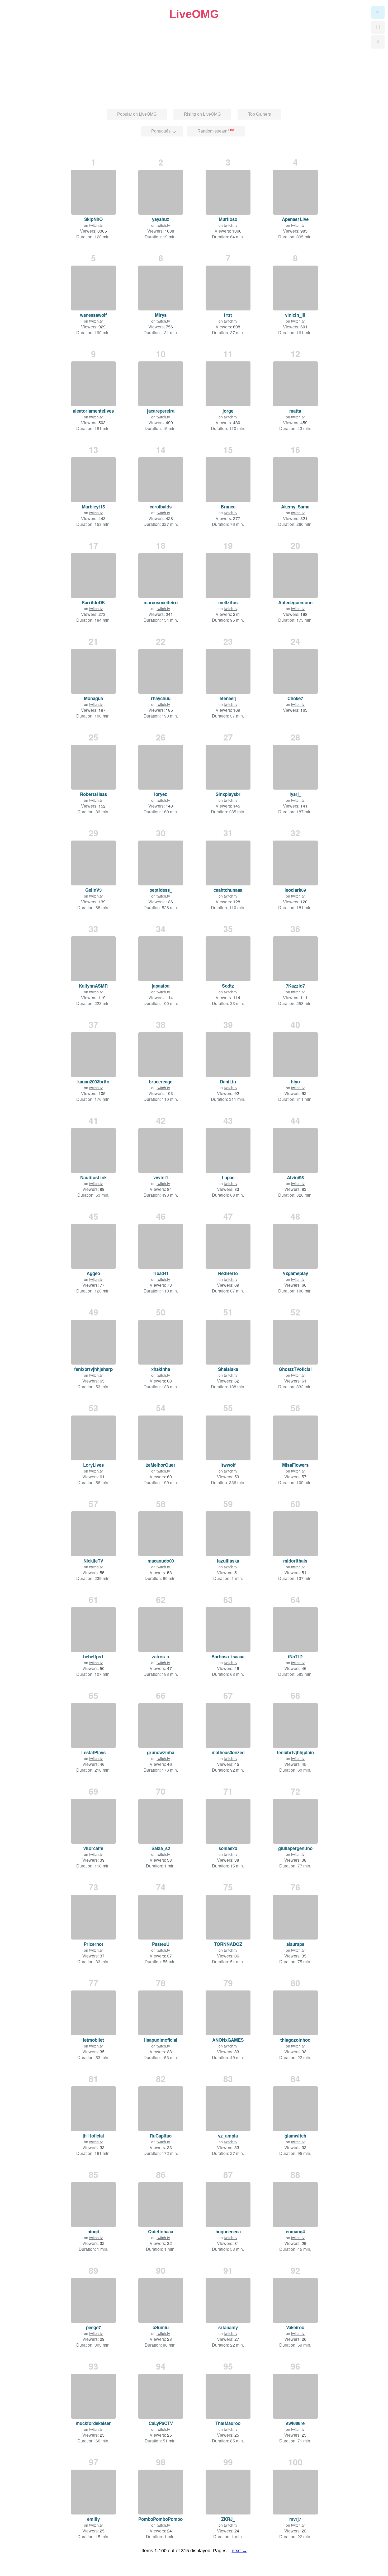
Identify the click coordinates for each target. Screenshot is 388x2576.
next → (239, 2551)
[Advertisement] (194, 58)
